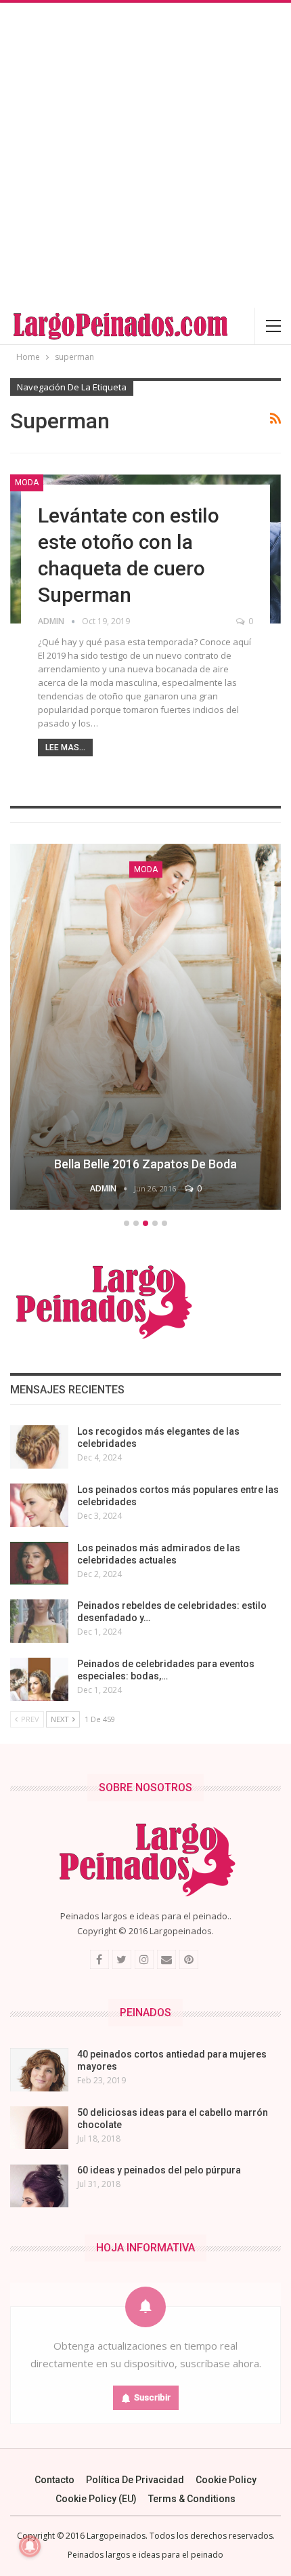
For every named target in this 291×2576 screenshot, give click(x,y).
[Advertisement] (145, 155)
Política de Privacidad (135, 2480)
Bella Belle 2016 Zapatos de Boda (145, 1164)
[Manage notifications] (30, 2546)
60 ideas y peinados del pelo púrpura (159, 2170)
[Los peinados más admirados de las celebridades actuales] (39, 1563)
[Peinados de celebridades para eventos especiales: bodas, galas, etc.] (39, 1679)
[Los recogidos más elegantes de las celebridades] (39, 1447)
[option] (145, 1029)
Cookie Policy (226, 2480)
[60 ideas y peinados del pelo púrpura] (39, 2186)
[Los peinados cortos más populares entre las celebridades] (39, 1505)
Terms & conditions (192, 2499)
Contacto (54, 2480)
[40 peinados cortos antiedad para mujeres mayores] (39, 2070)
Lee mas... (65, 748)
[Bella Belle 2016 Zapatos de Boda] (145, 1027)
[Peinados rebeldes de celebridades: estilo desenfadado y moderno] (39, 1621)
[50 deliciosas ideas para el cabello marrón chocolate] (39, 2128)
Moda (27, 483)
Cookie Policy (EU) (96, 2499)
